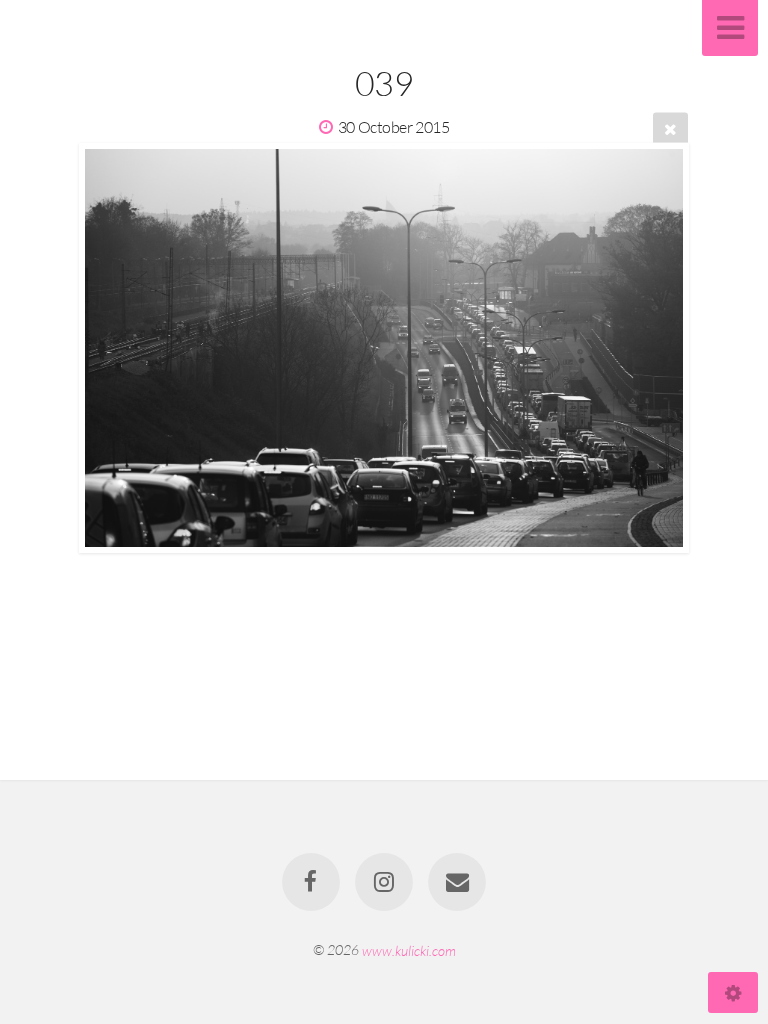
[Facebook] (311, 882)
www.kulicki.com (409, 949)
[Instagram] (384, 882)
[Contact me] (458, 882)
